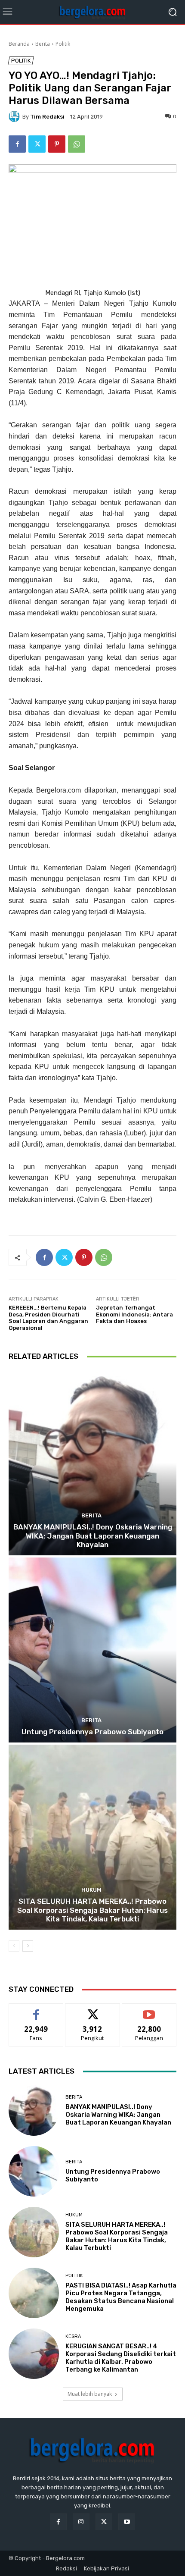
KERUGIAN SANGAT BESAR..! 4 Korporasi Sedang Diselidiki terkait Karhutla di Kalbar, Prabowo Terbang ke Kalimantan (121, 2358)
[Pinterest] (57, 144)
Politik (63, 44)
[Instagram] (81, 2522)
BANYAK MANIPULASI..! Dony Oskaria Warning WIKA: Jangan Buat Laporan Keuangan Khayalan (93, 1536)
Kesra (73, 2336)
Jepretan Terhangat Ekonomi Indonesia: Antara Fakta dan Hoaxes (134, 1314)
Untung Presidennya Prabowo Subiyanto (92, 1732)
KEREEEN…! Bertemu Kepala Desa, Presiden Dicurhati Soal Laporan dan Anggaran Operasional (48, 1318)
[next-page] (28, 1946)
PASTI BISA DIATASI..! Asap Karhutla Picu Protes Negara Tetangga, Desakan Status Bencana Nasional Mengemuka (121, 2297)
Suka (36, 2010)
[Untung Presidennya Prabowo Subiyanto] (92, 1650)
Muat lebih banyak (90, 2394)
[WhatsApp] (77, 144)
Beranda (19, 44)
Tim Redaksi (47, 117)
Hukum (91, 1890)
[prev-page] (14, 1946)
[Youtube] (127, 2522)
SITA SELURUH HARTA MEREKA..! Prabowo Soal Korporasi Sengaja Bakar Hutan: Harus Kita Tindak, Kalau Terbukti (92, 1910)
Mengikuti (93, 2010)
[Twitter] (37, 144)
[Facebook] (17, 144)
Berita (43, 44)
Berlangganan (149, 2010)
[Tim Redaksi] (15, 116)
